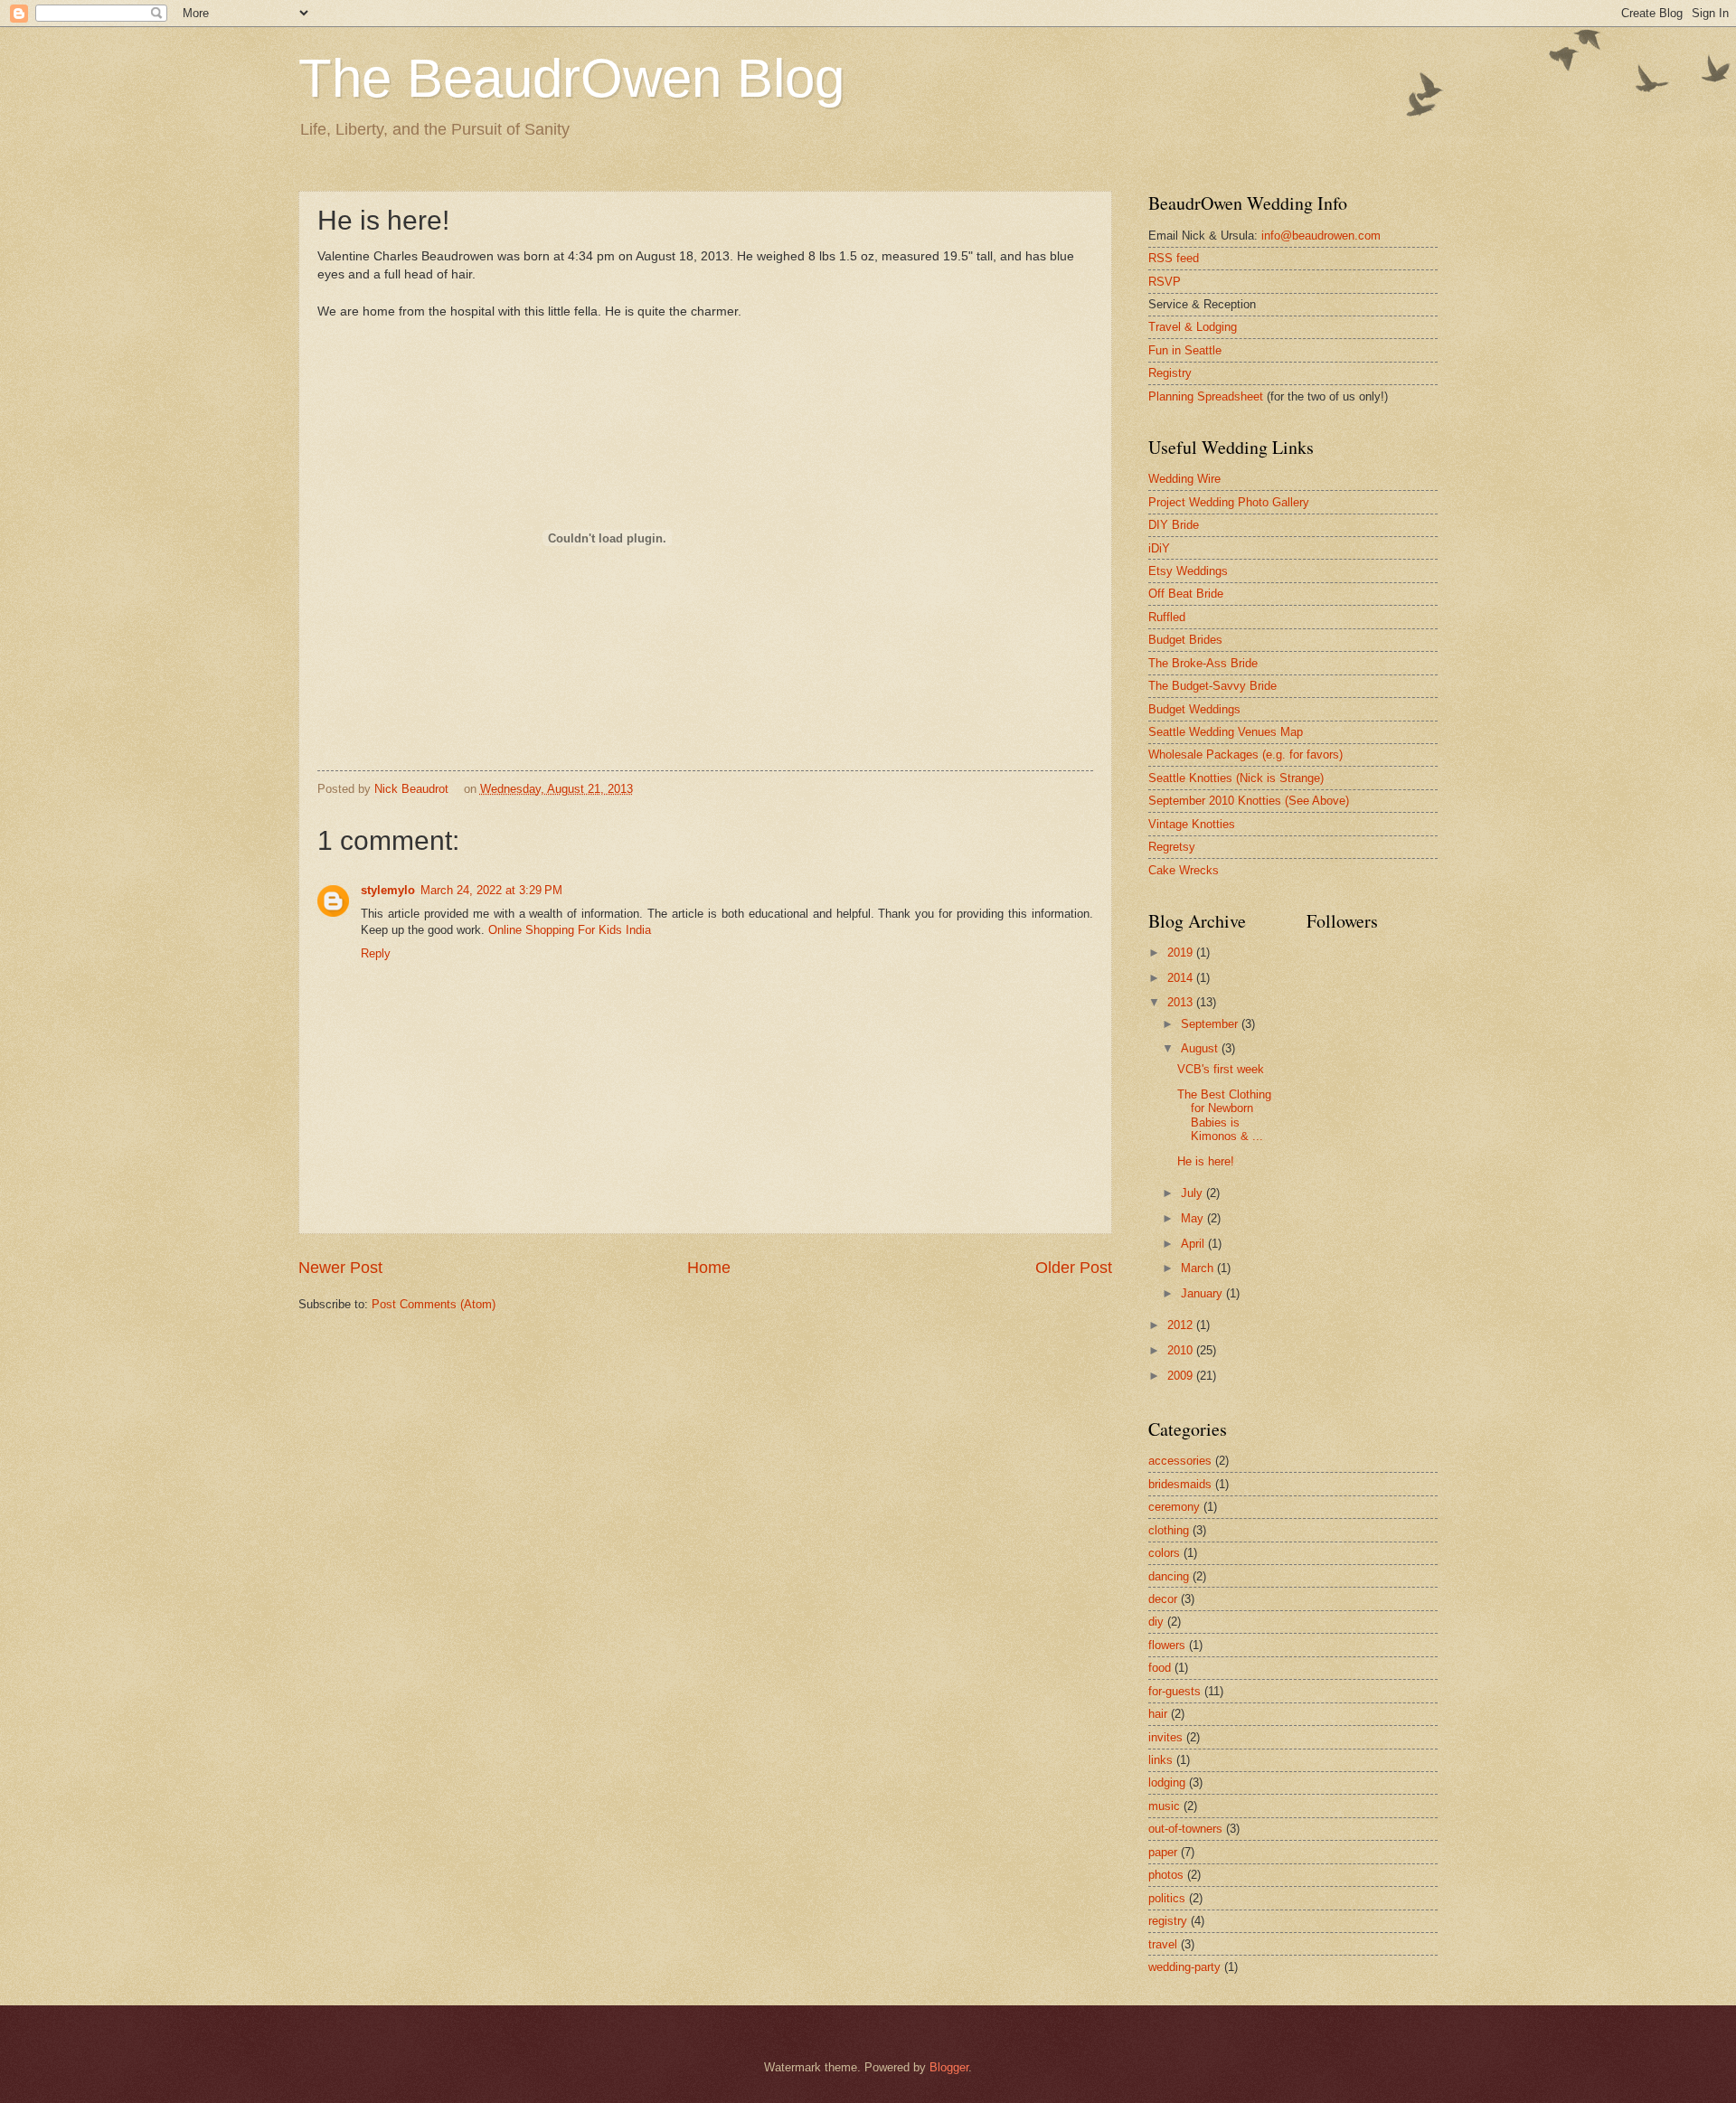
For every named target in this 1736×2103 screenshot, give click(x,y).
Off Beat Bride (1186, 594)
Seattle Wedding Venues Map (1226, 732)
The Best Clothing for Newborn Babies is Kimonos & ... (1224, 1115)
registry (1168, 1921)
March (1199, 1268)
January (1203, 1293)
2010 (1182, 1350)
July (1193, 1193)
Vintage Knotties (1192, 824)
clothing (1169, 1530)
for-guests (1175, 1691)
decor (1163, 1599)
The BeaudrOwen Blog (571, 78)
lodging (1167, 1782)
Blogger (949, 2067)
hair (1158, 1714)
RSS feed (1174, 258)
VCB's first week (1221, 1069)
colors (1164, 1553)
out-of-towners (1185, 1829)
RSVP (1165, 282)
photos (1166, 1875)
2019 (1182, 952)
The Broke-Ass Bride (1203, 663)
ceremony (1174, 1507)
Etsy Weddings (1188, 571)
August (1201, 1048)
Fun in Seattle (1185, 350)
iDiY (1159, 548)
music (1164, 1806)
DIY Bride (1174, 525)
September (1211, 1024)
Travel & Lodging (1193, 327)
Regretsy (1172, 847)
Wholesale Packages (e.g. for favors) (1245, 754)
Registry (1170, 373)
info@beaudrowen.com (1321, 236)
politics (1167, 1898)
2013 (1182, 1002)
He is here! (1206, 1161)
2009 (1182, 1376)
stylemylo (388, 890)
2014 (1182, 978)
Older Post (1074, 1268)
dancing (1169, 1576)
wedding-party (1184, 1967)
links (1160, 1760)
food (1160, 1668)
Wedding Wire (1184, 479)
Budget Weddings (1194, 709)
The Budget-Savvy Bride (1212, 686)
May (1194, 1218)
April (1194, 1244)
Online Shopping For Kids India (570, 930)
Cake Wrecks (1184, 870)
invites (1165, 1737)
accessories (1180, 1461)
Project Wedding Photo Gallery (1229, 502)
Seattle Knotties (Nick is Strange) (1236, 778)
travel (1163, 1944)
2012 (1182, 1325)
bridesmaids (1180, 1484)
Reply (376, 953)
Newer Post (340, 1268)
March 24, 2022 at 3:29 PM (491, 890)
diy (1156, 1622)
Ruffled (1167, 617)
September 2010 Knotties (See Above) (1249, 801)
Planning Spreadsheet (1206, 396)
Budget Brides (1185, 640)
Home (709, 1268)
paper (1163, 1852)
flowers (1167, 1645)
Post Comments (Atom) (434, 1304)
